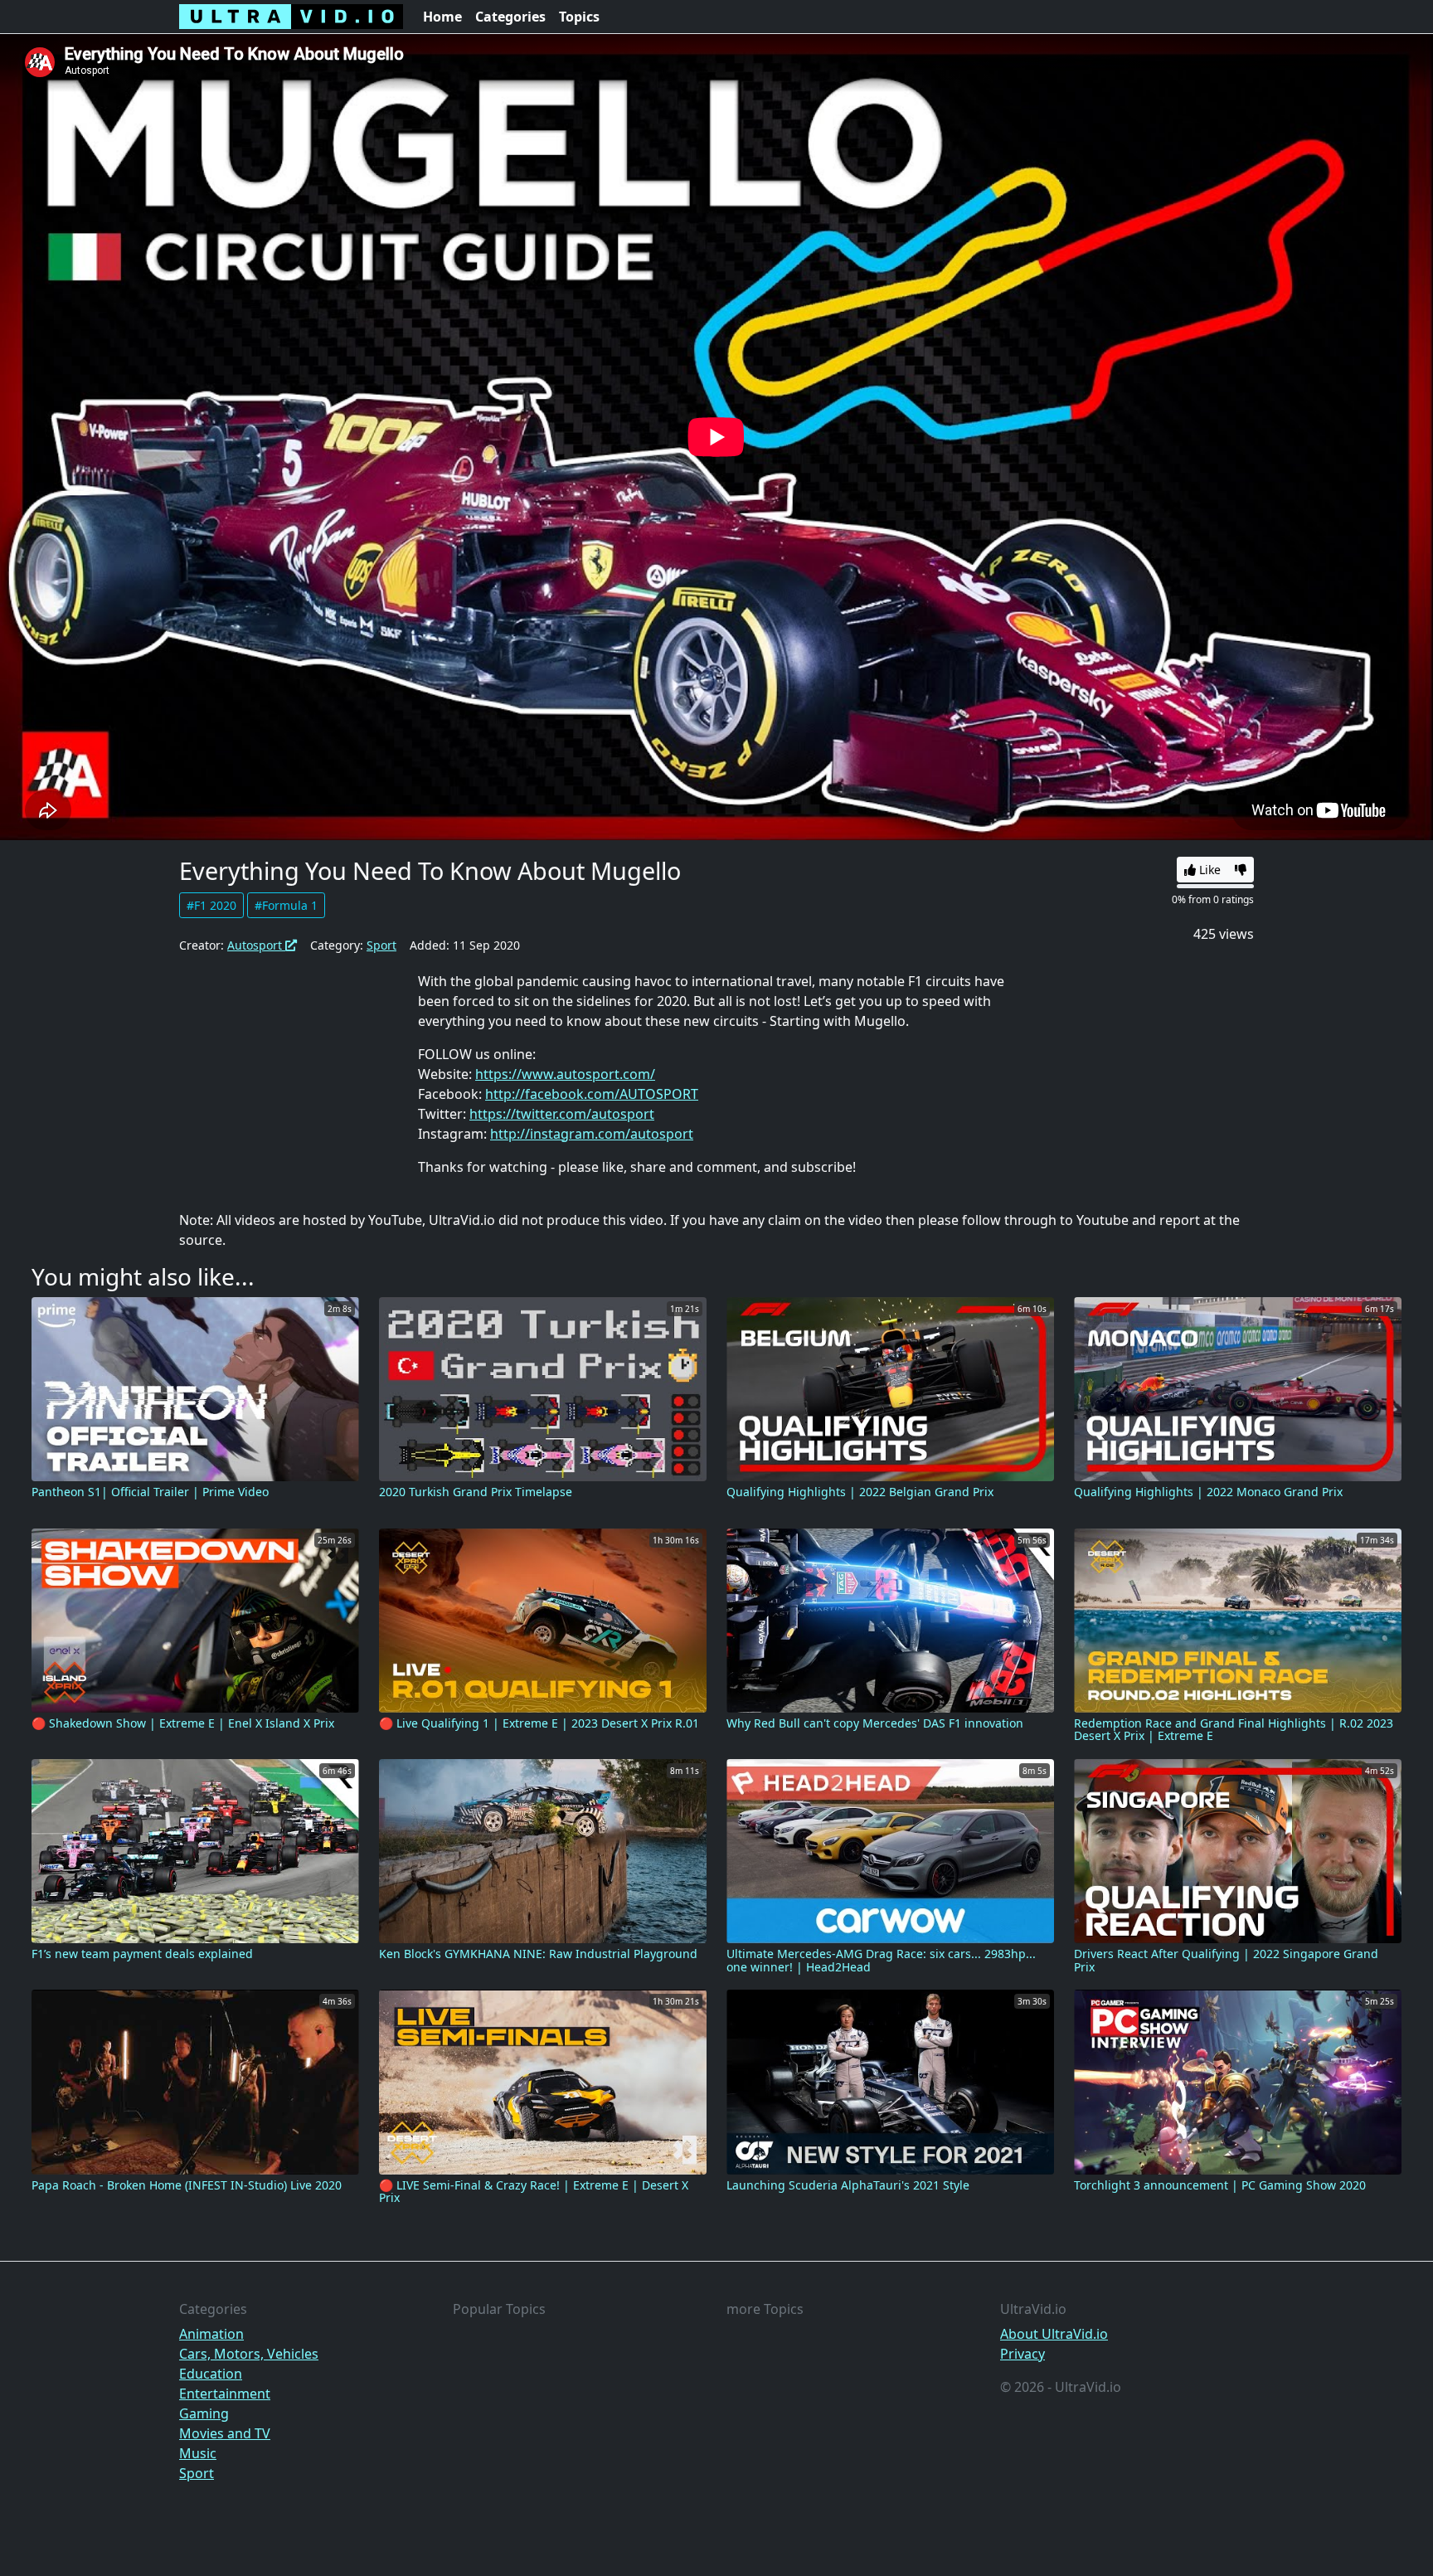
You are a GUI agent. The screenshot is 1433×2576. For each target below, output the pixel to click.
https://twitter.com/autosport (562, 1114)
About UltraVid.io (1054, 2334)
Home (442, 17)
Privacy (1023, 2354)
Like (1208, 870)
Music (198, 2453)
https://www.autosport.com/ (565, 1074)
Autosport (256, 945)
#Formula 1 (286, 905)
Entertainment (225, 2394)
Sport (381, 945)
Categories (510, 17)
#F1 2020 (211, 905)
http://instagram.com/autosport (592, 1134)
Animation (211, 2334)
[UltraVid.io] (291, 17)
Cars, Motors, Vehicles (249, 2354)
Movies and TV (225, 2433)
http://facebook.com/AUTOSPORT (592, 1094)
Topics (579, 17)
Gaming (204, 2413)
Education (211, 2374)
